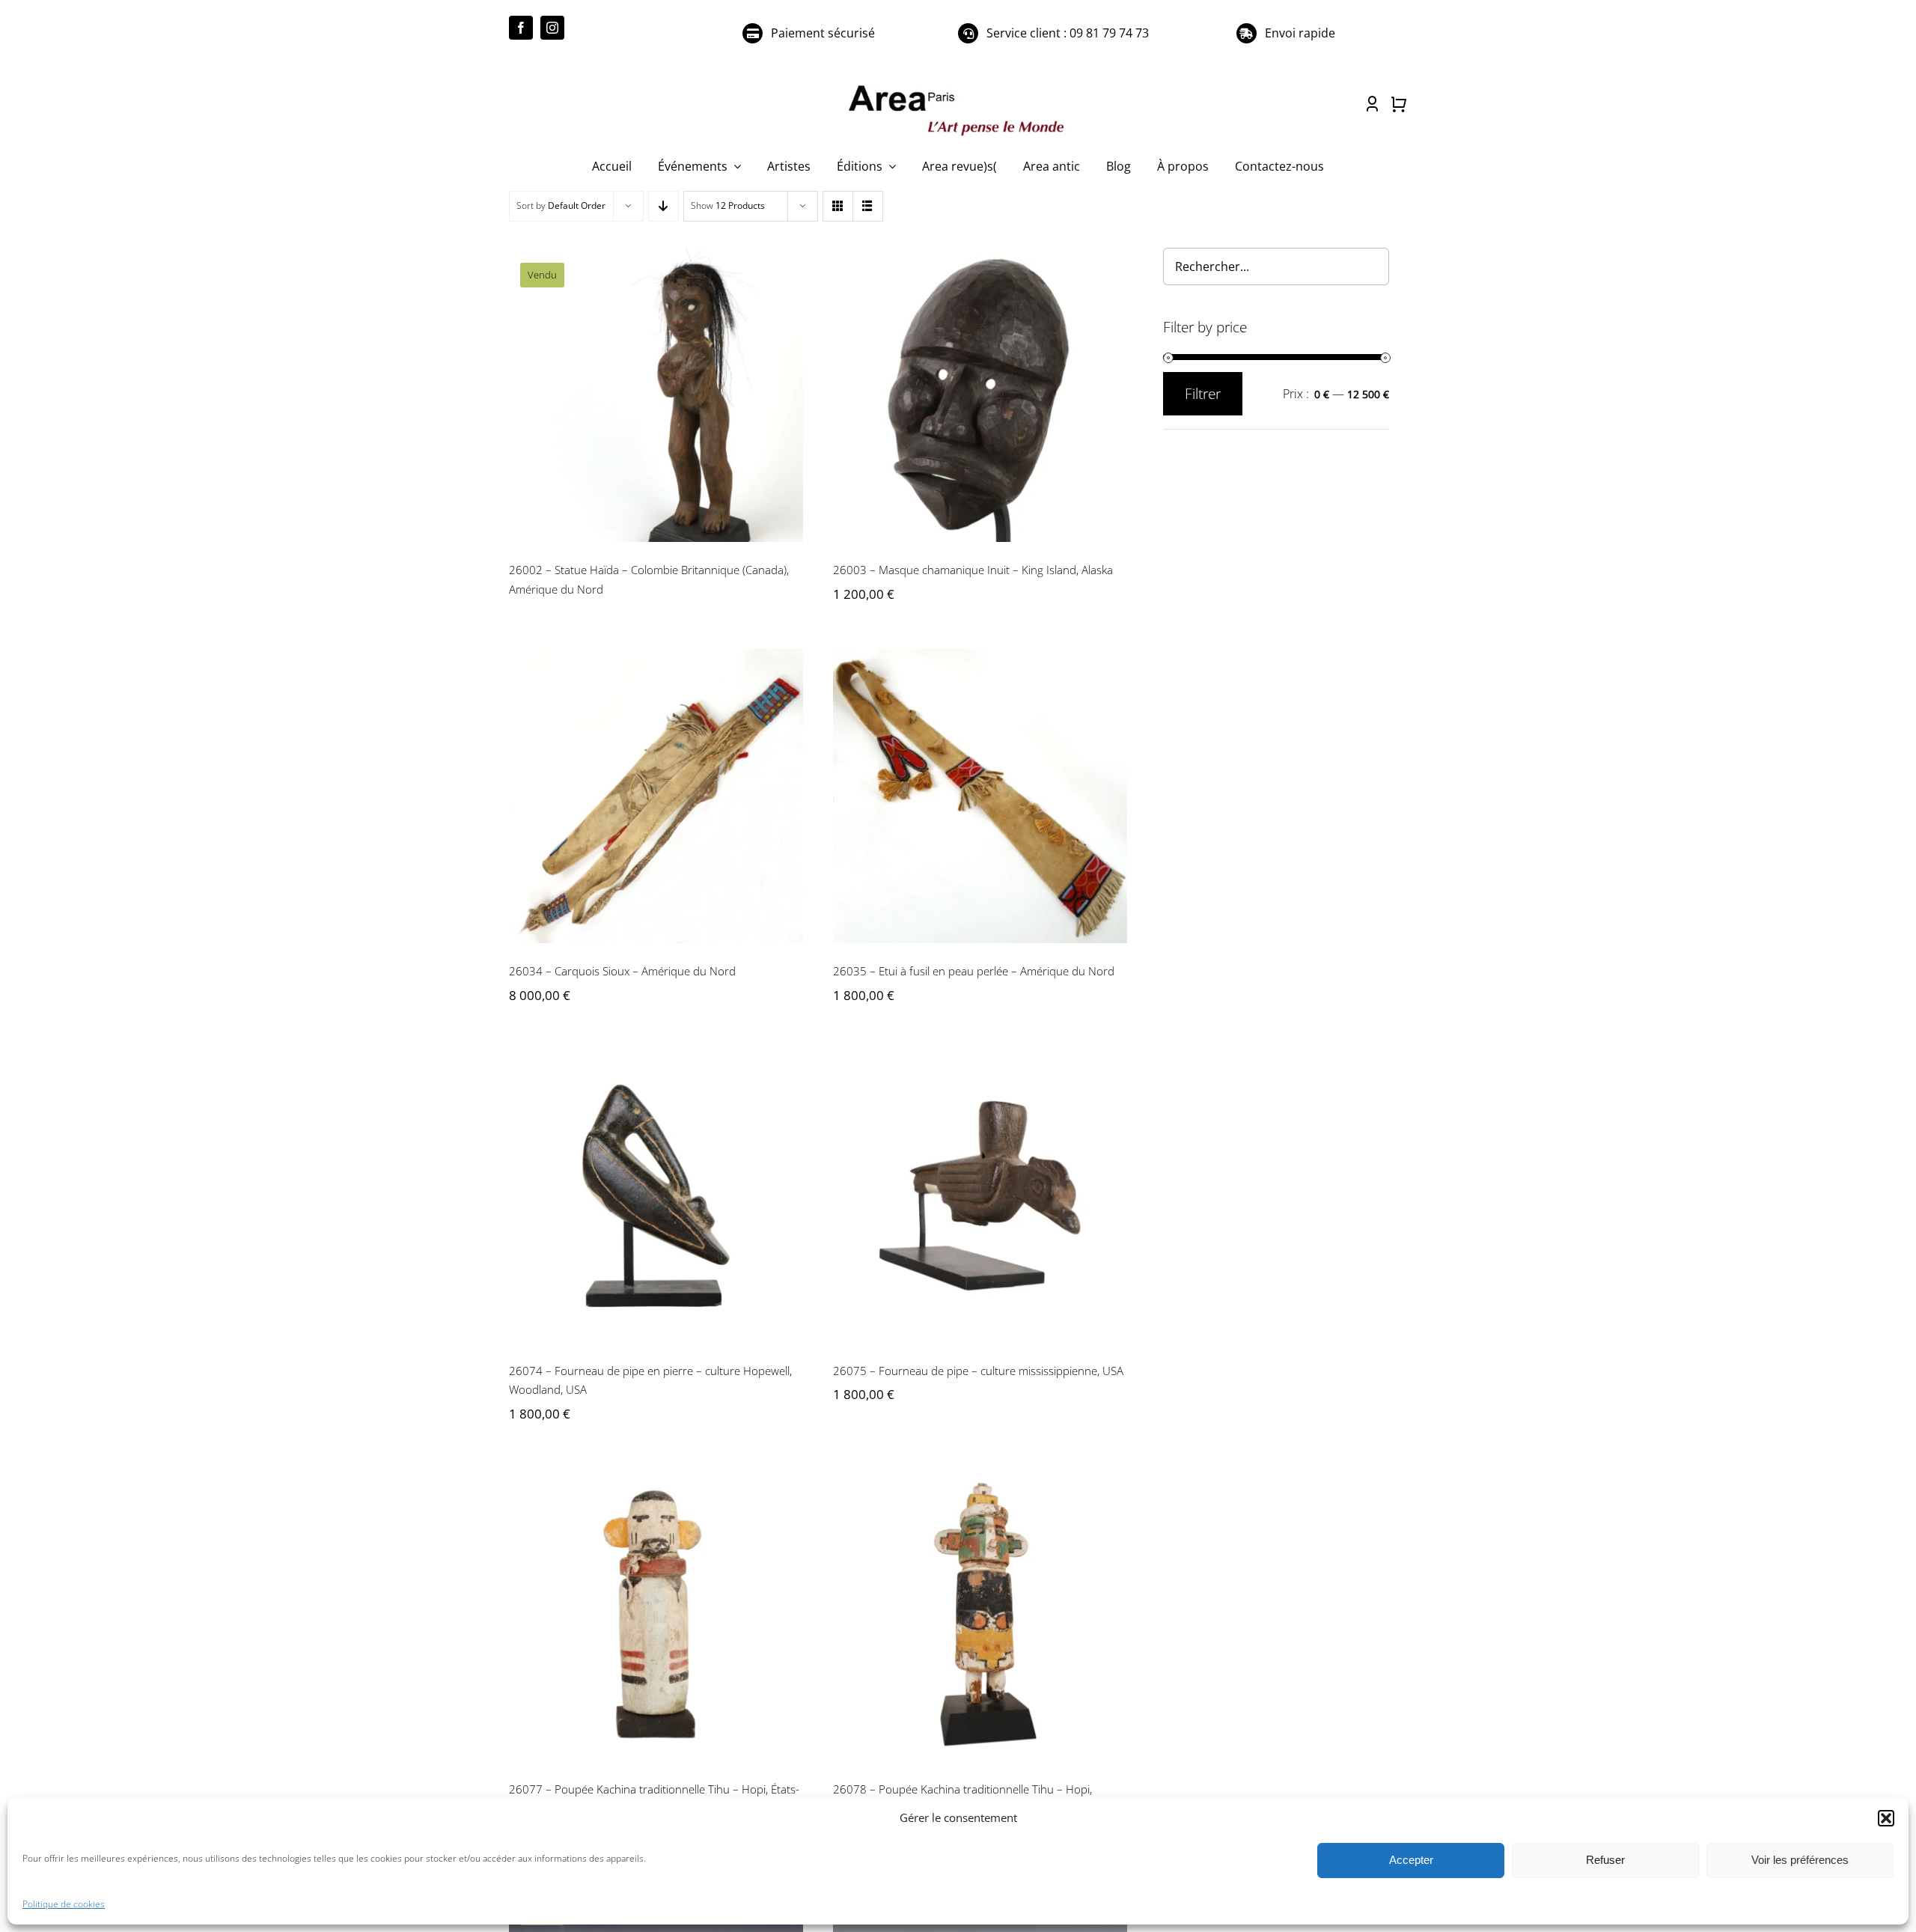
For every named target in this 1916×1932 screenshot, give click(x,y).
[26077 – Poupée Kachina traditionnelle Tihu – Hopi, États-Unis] (656, 1614)
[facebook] (521, 28)
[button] (1886, 1818)
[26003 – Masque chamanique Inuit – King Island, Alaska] (980, 395)
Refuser (1605, 1860)
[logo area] (958, 86)
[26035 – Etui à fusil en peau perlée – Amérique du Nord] (980, 796)
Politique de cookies (64, 1904)
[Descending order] (663, 206)
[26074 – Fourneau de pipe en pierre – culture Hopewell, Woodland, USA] (656, 1196)
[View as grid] (838, 206)
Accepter (1411, 1860)
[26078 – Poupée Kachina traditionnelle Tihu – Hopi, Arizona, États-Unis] (980, 1614)
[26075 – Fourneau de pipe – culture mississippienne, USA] (980, 1196)
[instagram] (552, 28)
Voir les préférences (1800, 1860)
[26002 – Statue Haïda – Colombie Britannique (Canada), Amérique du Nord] (656, 395)
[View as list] (868, 206)
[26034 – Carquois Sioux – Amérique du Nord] (656, 796)
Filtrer (1203, 394)
